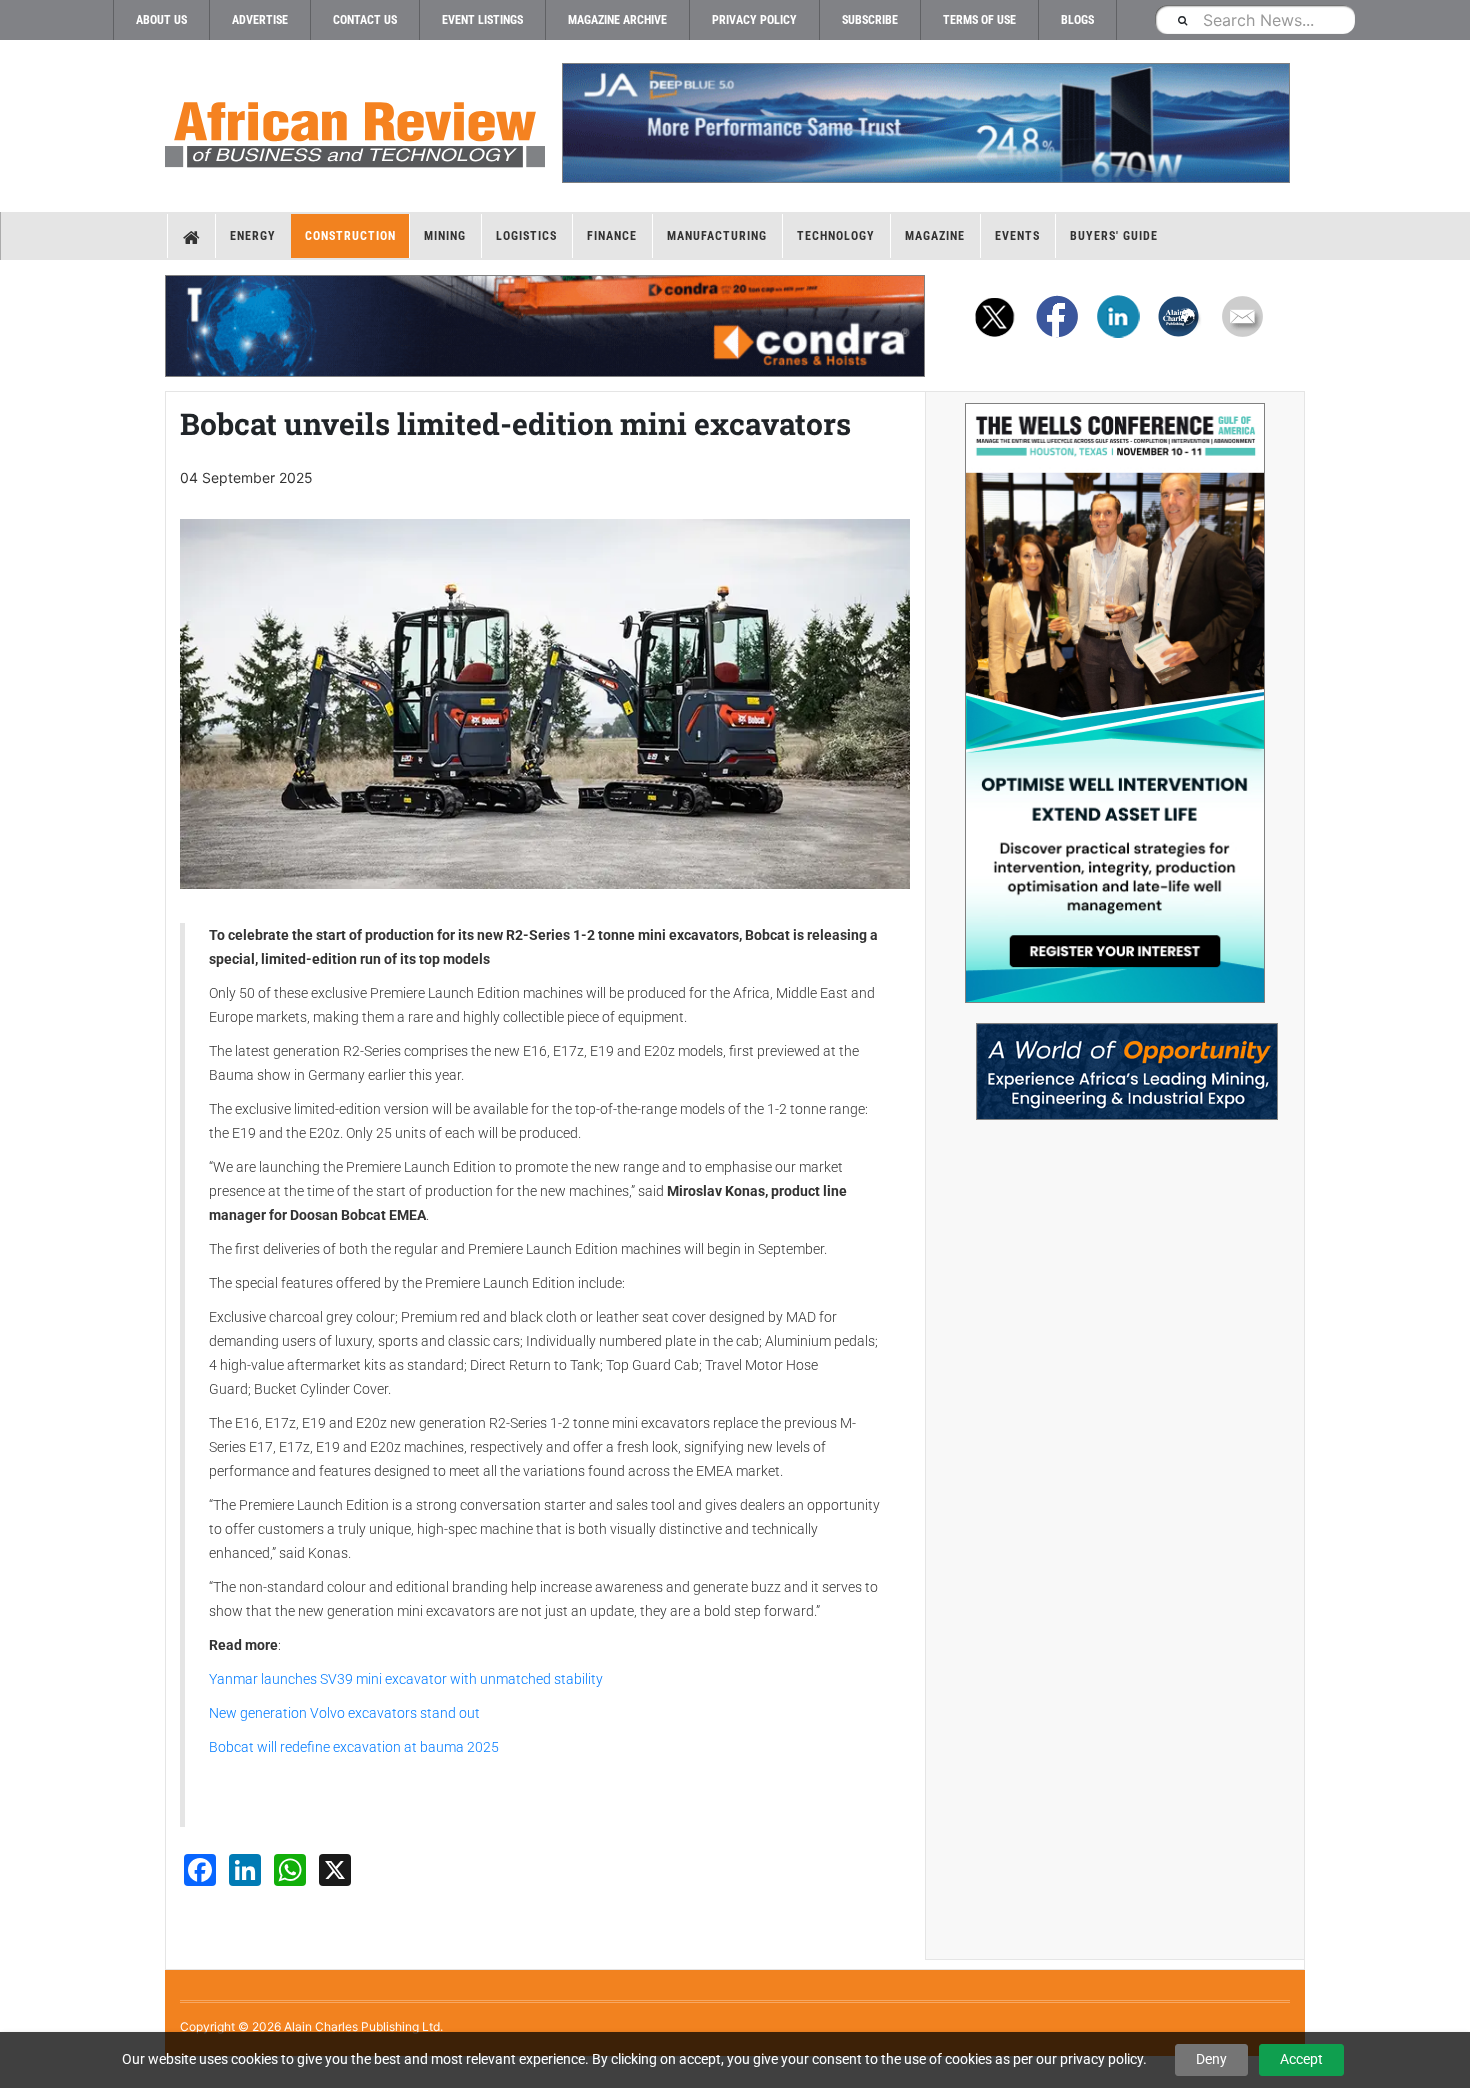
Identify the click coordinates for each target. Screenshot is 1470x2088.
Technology (836, 236)
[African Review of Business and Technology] (355, 128)
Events (1017, 236)
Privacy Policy (754, 20)
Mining (445, 236)
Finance (612, 236)
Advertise (260, 20)
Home (191, 236)
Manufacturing (717, 236)
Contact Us (365, 20)
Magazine (935, 236)
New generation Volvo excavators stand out (344, 1713)
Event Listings (482, 20)
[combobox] (1255, 19)
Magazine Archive (617, 20)
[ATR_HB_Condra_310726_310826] (545, 326)
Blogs (1077, 20)
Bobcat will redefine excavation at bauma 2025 (354, 1747)
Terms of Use (979, 20)
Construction (350, 236)
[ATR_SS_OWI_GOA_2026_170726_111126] (1115, 703)
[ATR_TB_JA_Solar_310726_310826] (925, 123)
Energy (253, 236)
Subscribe (870, 20)
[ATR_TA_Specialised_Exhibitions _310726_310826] (1115, 1061)
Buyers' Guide (1114, 236)
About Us (161, 20)
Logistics (526, 236)
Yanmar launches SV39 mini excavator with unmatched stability (406, 1679)
